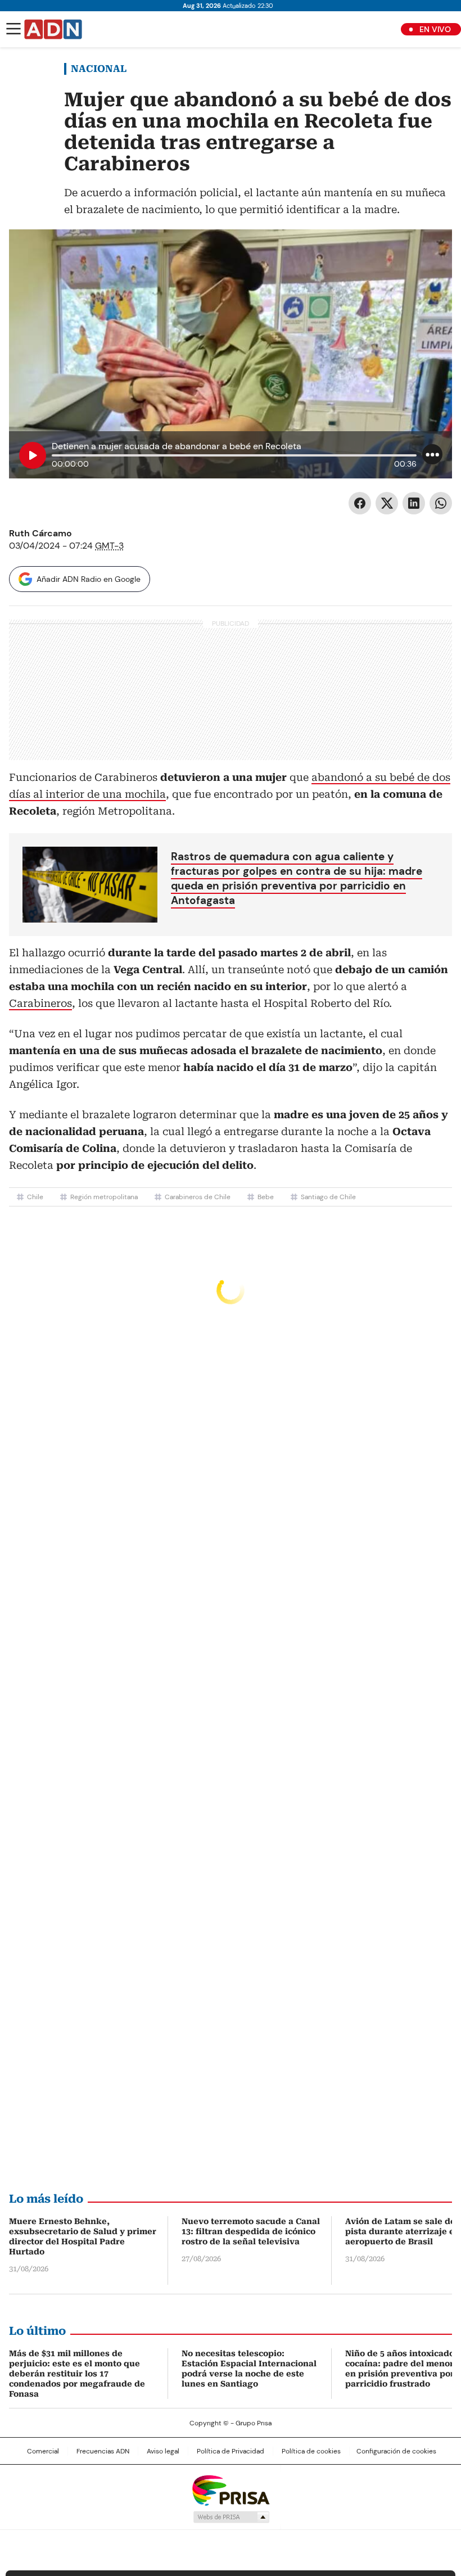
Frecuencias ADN (103, 2451)
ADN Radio (53, 29)
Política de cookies (311, 2451)
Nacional (99, 69)
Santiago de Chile (328, 1197)
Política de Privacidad (231, 2451)
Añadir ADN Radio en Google (89, 579)
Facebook (360, 503)
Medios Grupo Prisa (231, 2517)
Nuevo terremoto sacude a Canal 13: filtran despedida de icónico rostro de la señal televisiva (251, 2231)
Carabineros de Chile (198, 1197)
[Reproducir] (33, 455)
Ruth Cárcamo (40, 533)
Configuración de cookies (396, 2451)
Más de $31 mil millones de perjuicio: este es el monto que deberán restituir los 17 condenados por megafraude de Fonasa (77, 2374)
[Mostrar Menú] (13, 29)
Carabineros (40, 1003)
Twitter (387, 503)
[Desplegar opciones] (432, 454)
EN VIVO (435, 29)
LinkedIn (414, 503)
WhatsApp (441, 503)
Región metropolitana (104, 1197)
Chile (35, 1197)
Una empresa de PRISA (231, 2490)
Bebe (266, 1197)
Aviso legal (163, 2451)
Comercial (43, 2451)
